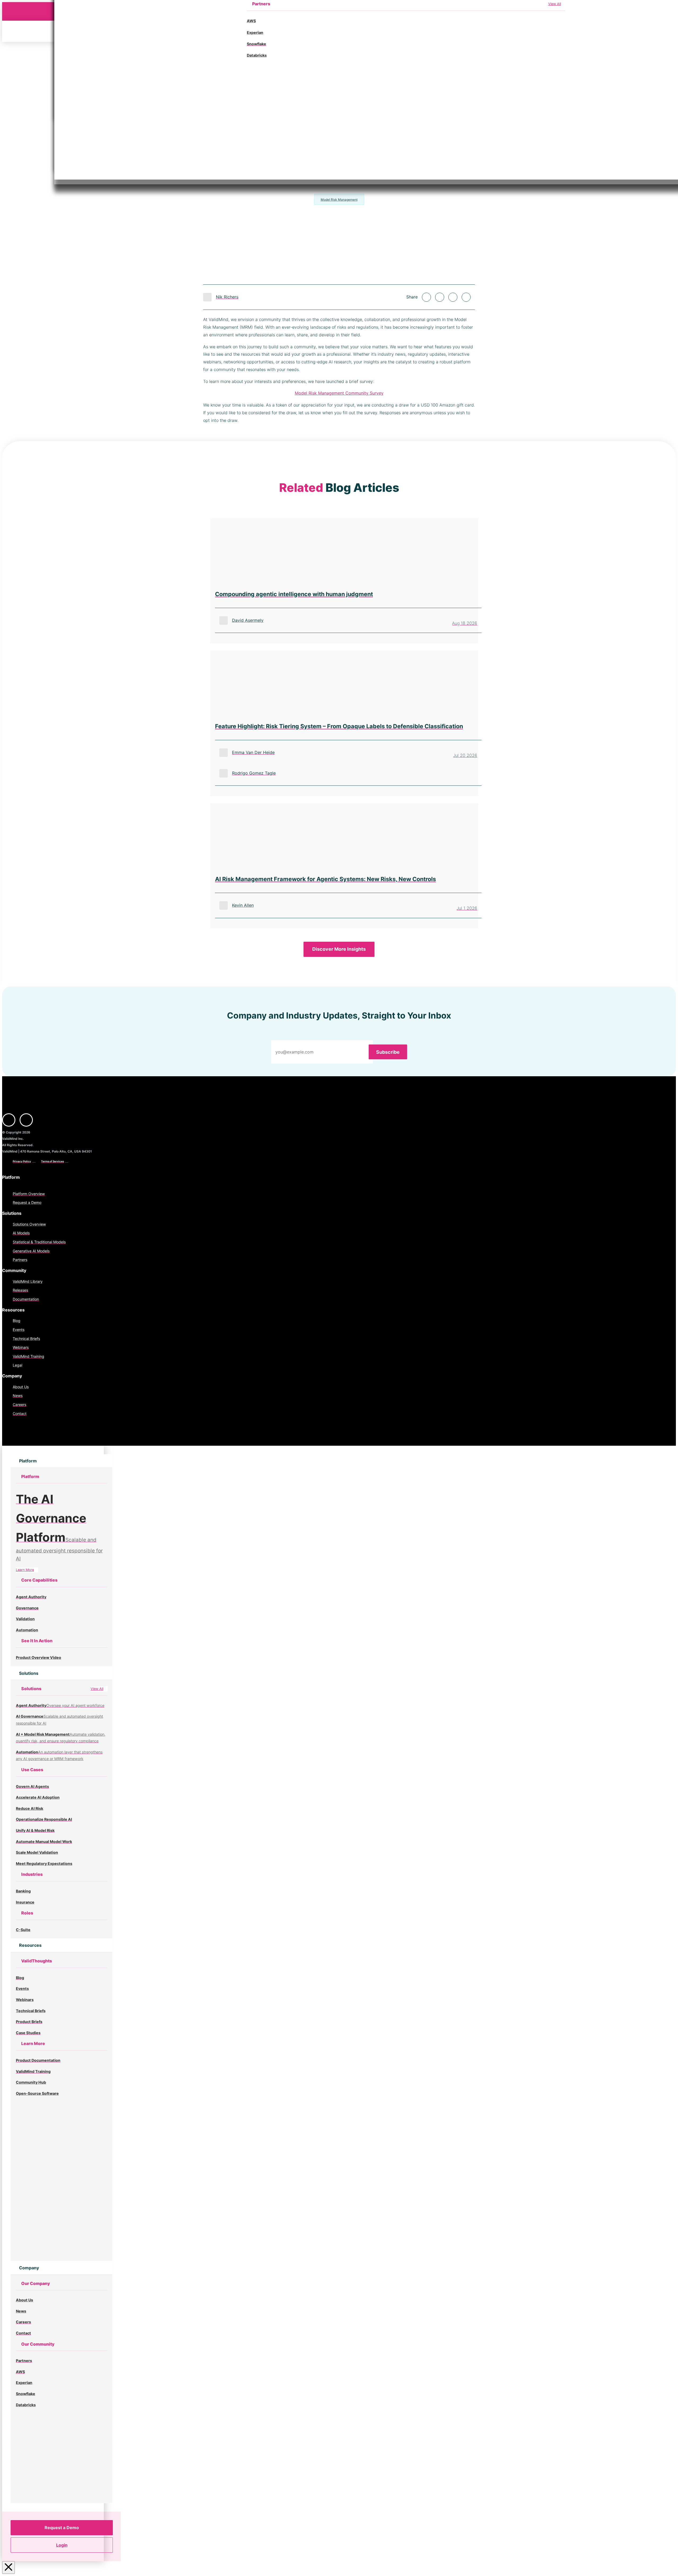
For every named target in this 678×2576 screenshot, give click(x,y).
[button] (27, 1461)
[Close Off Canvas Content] (8, 2568)
